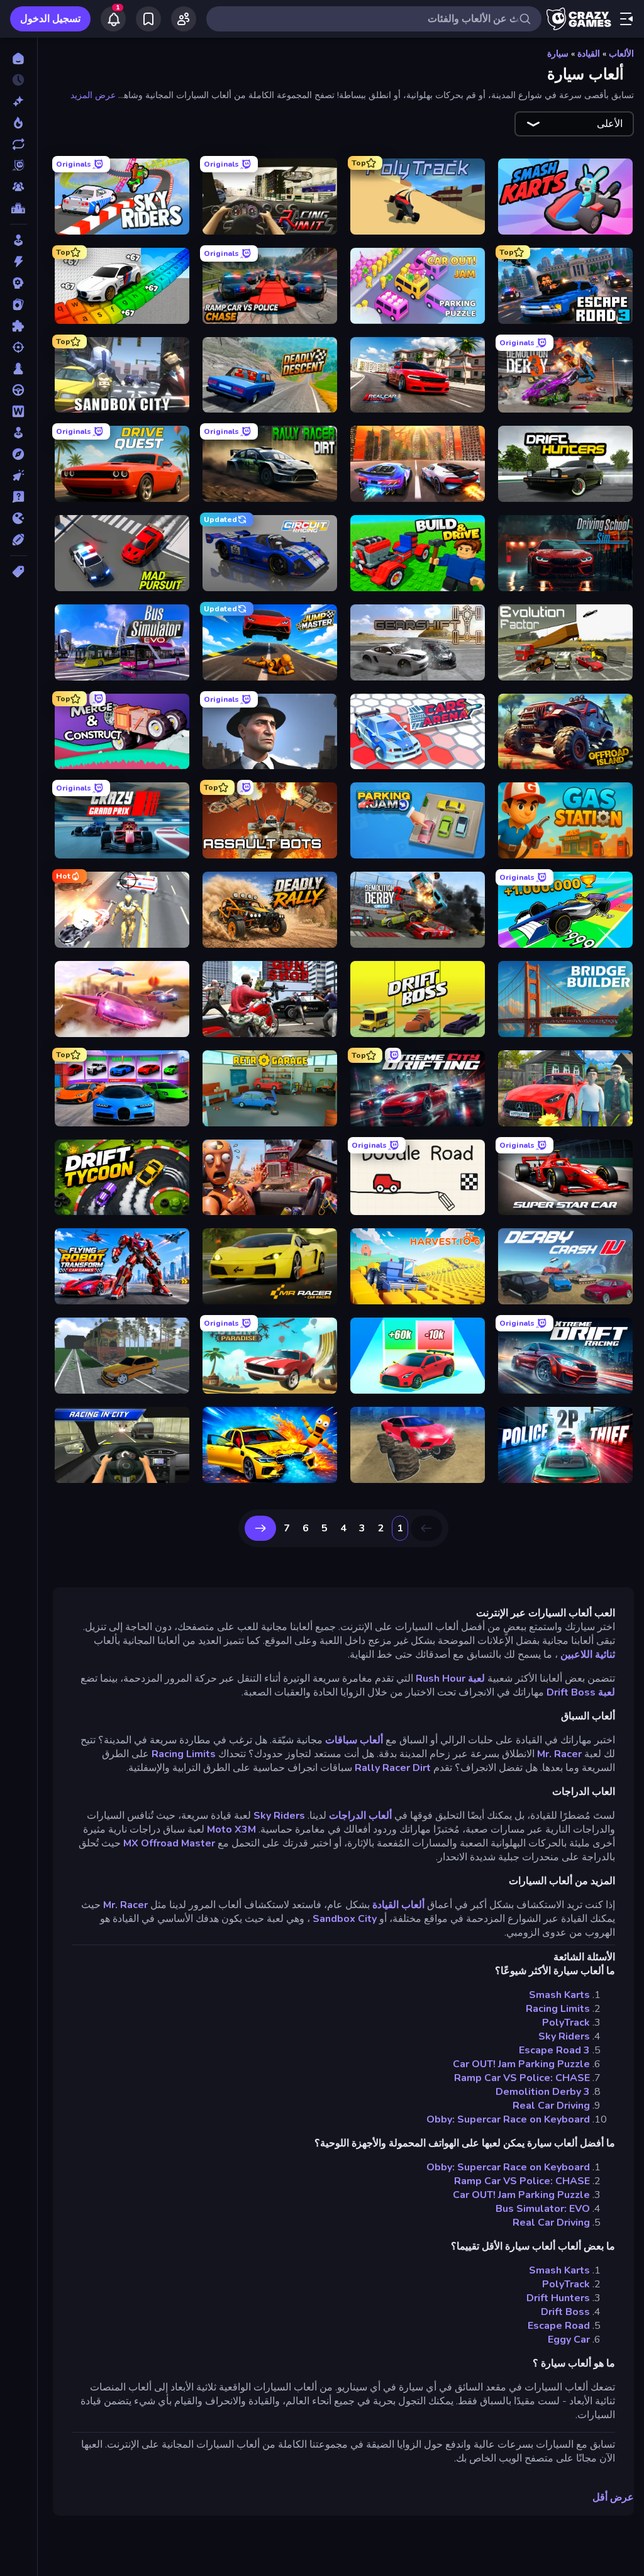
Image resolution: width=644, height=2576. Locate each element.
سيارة (558, 54)
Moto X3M (231, 1829)
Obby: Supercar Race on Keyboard (508, 2119)
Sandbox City (345, 1919)
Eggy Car (569, 2340)
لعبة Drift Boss (581, 1692)
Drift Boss (565, 2312)
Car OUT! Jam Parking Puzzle (521, 2064)
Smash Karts (559, 1995)
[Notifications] (113, 19)
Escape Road (559, 2326)
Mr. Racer (559, 1754)
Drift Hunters (558, 2298)
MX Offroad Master (169, 1843)
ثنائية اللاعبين (588, 1655)
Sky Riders (279, 1816)
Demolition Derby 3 (543, 2092)
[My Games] (148, 19)
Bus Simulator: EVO (543, 2209)
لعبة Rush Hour (450, 1679)
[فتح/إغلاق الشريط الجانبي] (626, 19)
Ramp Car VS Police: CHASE (522, 2078)
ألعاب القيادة (398, 1905)
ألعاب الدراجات (360, 1816)
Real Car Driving (551, 2106)
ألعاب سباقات (354, 1740)
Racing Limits (184, 1754)
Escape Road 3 (554, 2050)
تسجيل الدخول (50, 19)
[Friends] (184, 19)
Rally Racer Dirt (393, 1768)
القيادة (589, 54)
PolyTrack (566, 2023)
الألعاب (621, 54)
